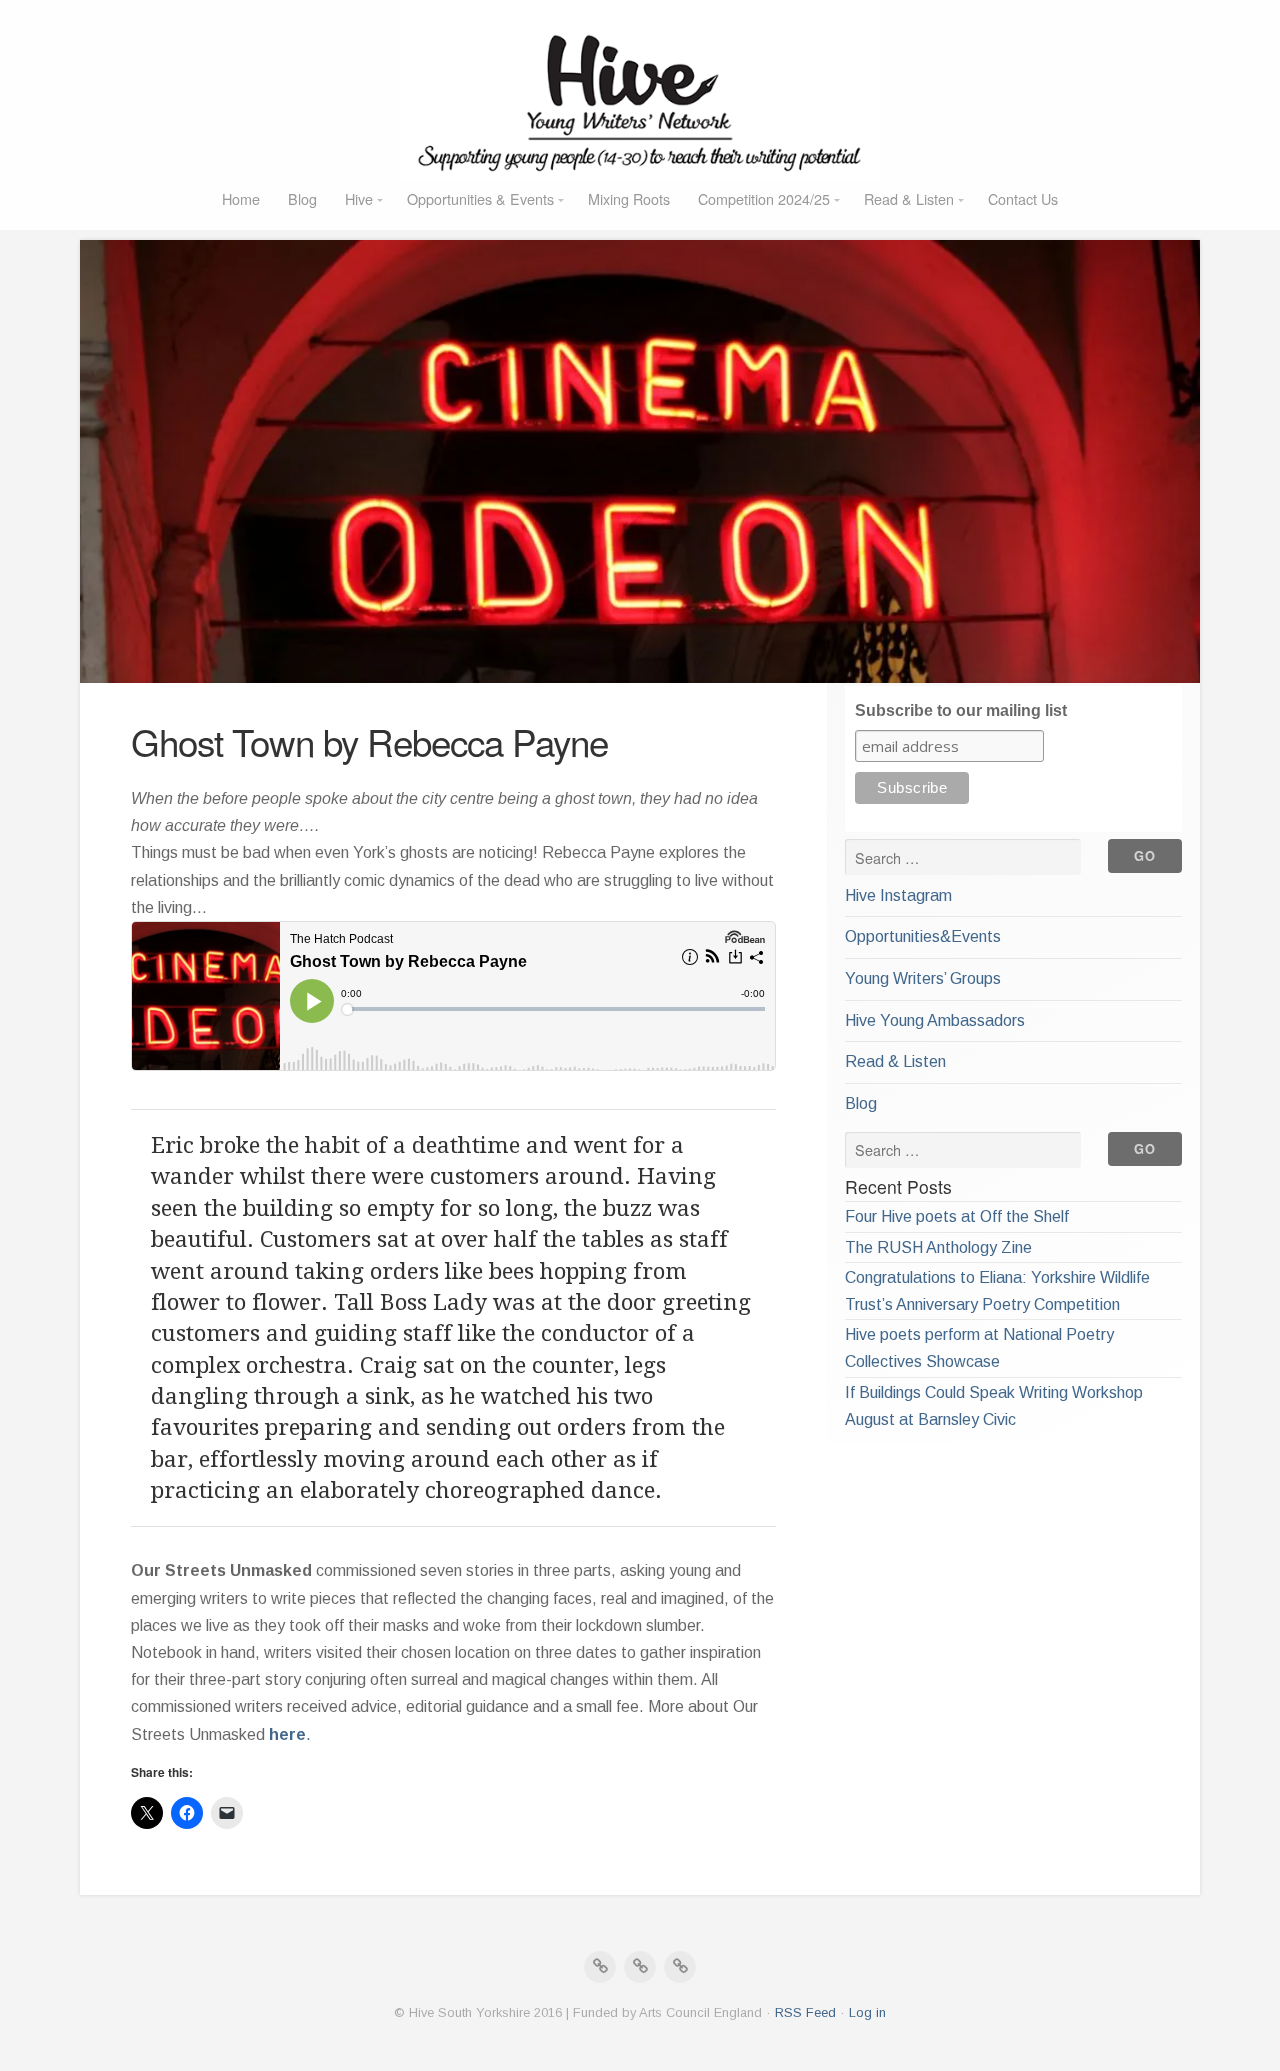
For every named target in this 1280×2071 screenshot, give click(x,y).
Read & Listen (909, 198)
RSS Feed (805, 2012)
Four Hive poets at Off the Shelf (957, 1216)
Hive (359, 198)
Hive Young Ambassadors (935, 1020)
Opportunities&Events (923, 936)
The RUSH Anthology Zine (938, 1247)
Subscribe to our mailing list (961, 710)
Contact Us (1023, 198)
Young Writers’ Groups (923, 978)
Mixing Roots (629, 198)
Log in (867, 2012)
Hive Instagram (898, 895)
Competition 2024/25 (764, 198)
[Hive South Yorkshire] (640, 90)
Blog (302, 198)
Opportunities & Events (480, 198)
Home (241, 198)
